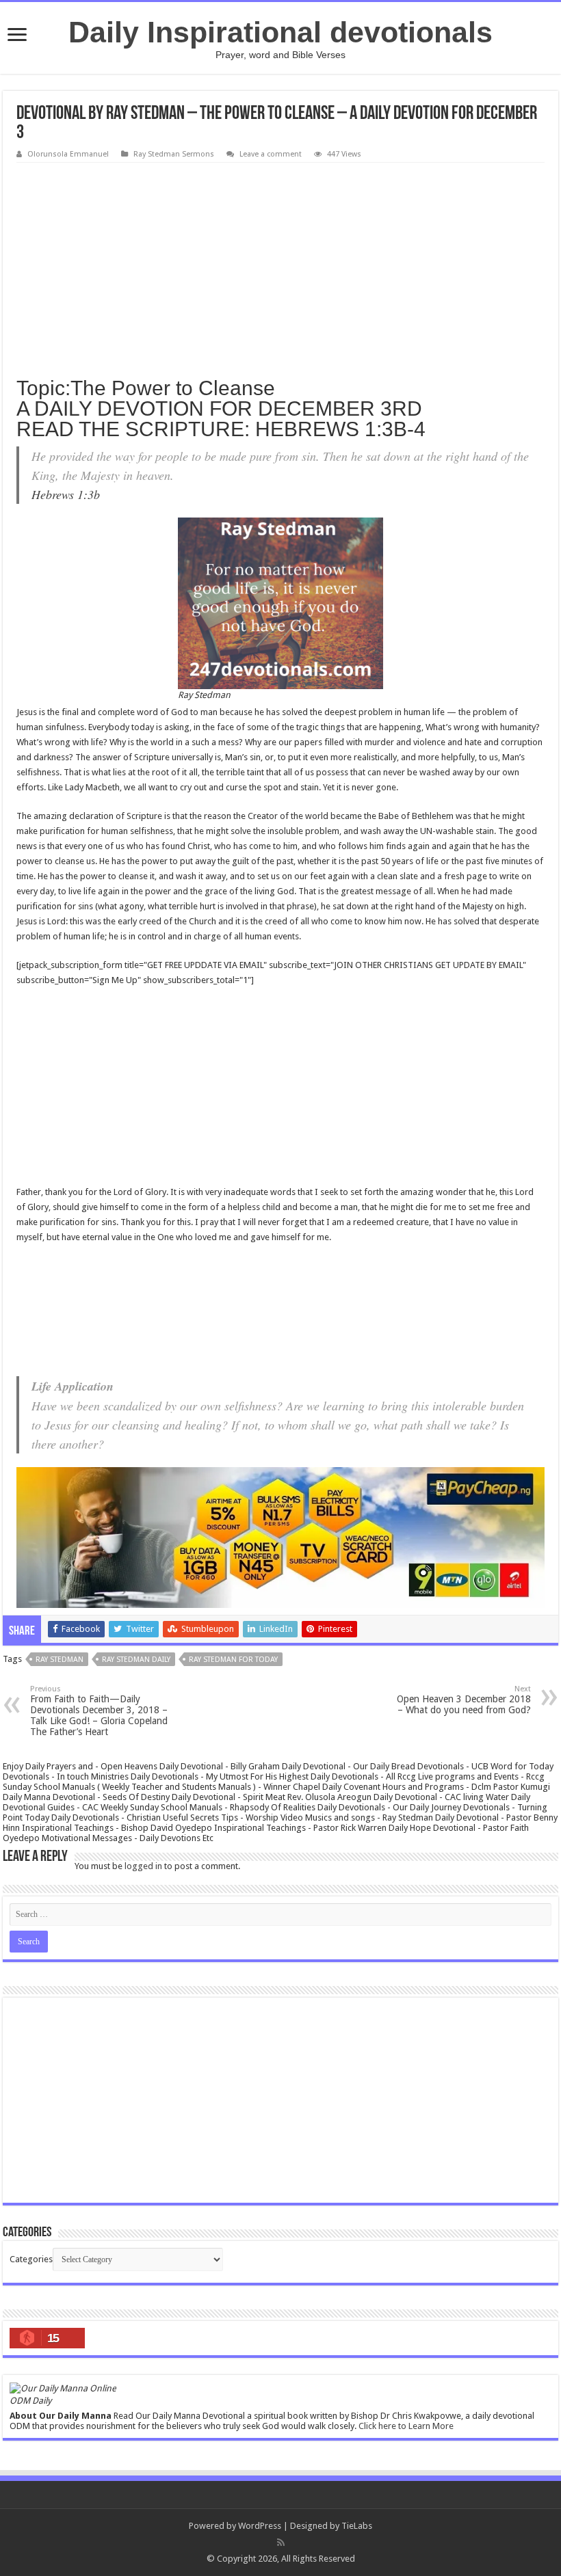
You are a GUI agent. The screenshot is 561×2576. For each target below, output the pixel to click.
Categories (31, 2259)
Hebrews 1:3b (66, 494)
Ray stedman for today (233, 1660)
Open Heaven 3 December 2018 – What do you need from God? (464, 1700)
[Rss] (281, 2543)
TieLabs (357, 2526)
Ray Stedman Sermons (174, 154)
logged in (143, 1866)
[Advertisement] (280, 265)
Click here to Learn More (406, 2426)
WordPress (260, 2526)
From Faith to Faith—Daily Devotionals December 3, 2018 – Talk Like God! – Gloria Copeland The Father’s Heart (99, 1711)
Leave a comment (271, 154)
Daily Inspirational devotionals (280, 32)
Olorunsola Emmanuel (68, 154)
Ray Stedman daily (136, 1660)
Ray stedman (60, 1660)
